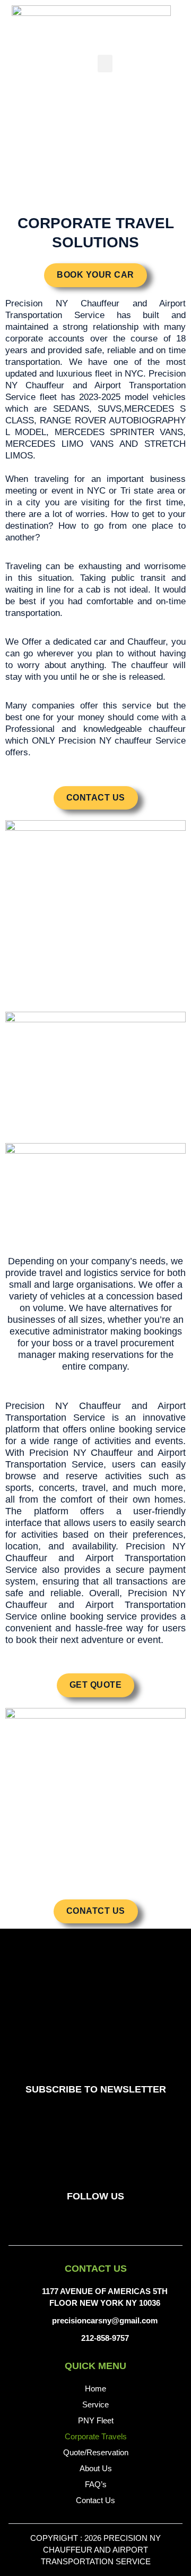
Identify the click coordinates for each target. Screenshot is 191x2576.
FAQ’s (96, 2484)
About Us (96, 2468)
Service (95, 2404)
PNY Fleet (96, 2420)
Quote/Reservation (96, 2452)
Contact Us (95, 2500)
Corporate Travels (96, 2436)
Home (95, 2389)
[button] (105, 64)
